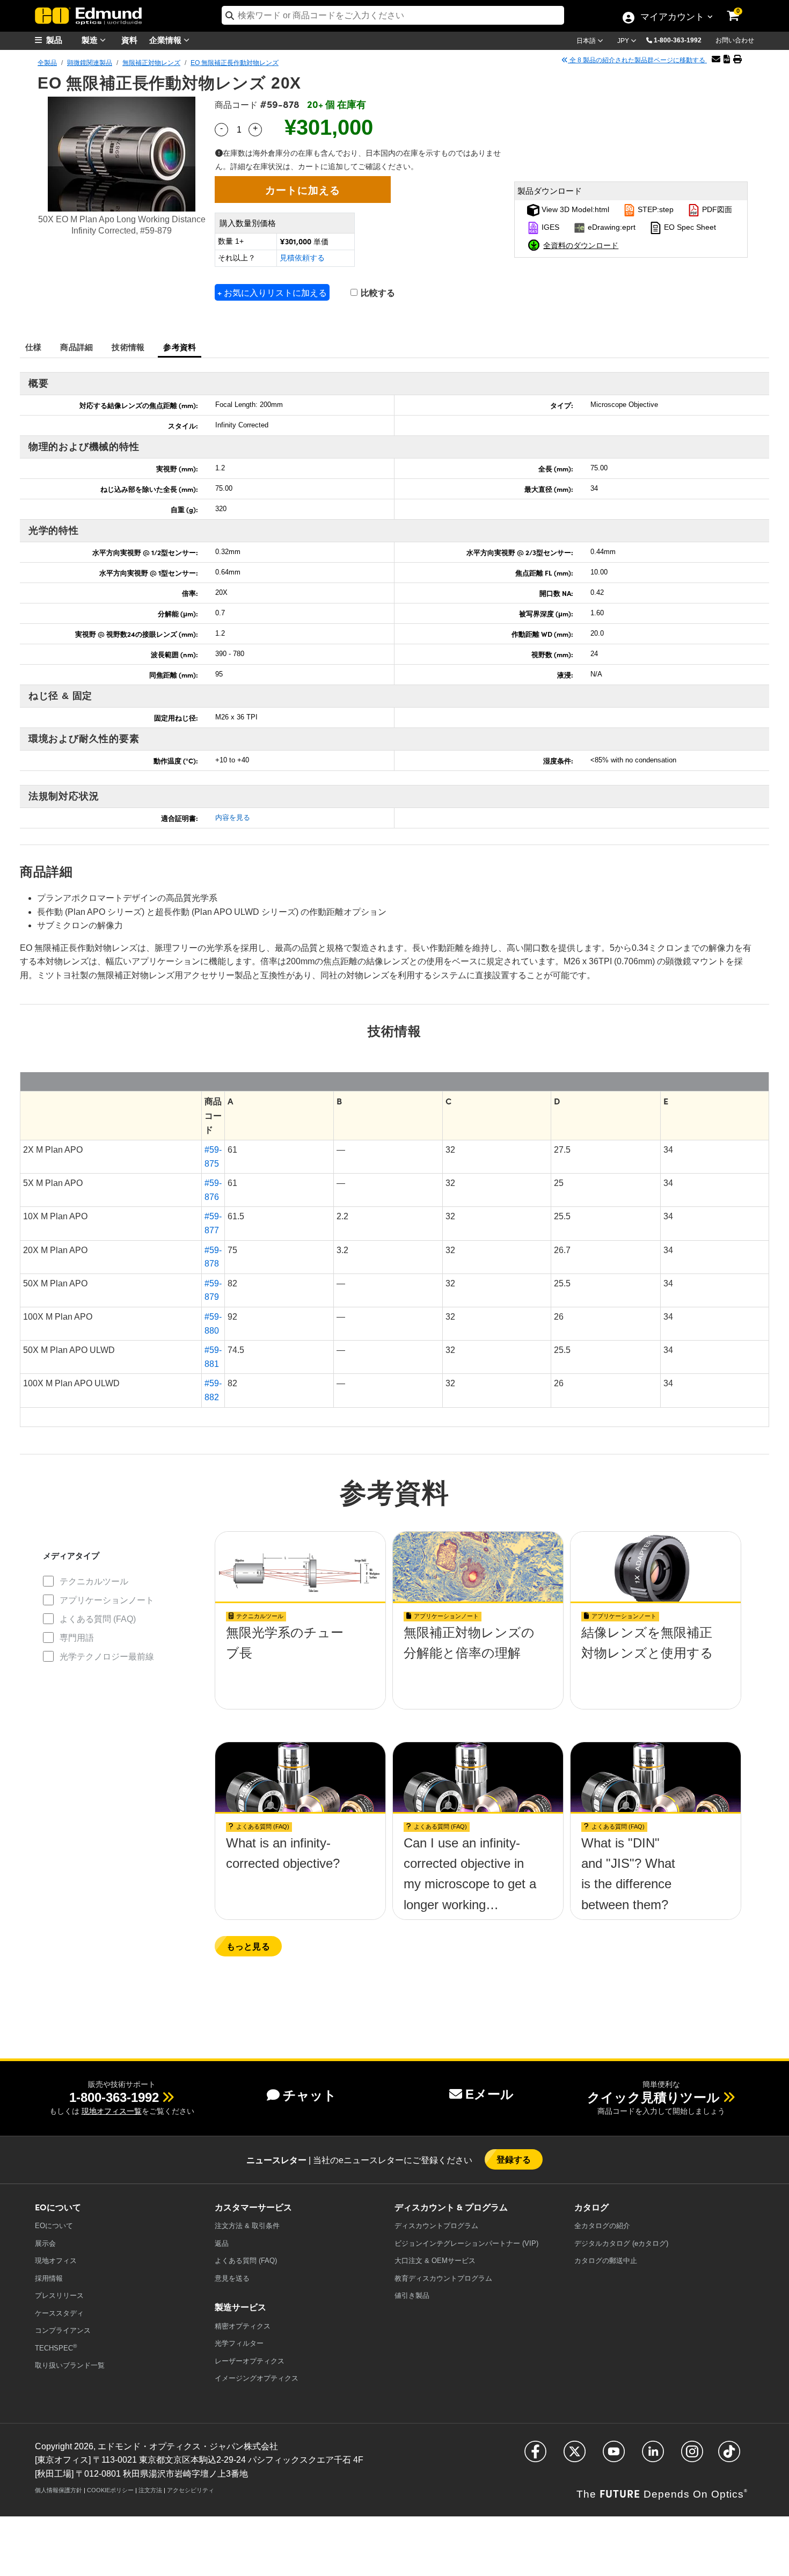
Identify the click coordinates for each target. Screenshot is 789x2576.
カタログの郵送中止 (606, 2261)
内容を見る (233, 817)
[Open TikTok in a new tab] (729, 2456)
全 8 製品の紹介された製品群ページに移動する (637, 60)
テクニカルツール (94, 1581)
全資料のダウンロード (581, 245)
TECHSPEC (56, 2348)
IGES (549, 227)
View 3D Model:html (574, 209)
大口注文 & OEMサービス (435, 2261)
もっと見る (248, 1946)
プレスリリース (59, 2295)
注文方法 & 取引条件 (247, 2226)
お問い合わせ (735, 40)
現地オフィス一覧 (112, 2111)
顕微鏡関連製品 (90, 63)
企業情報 (166, 39)
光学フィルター (239, 2343)
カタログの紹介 (602, 2226)
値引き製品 (412, 2295)
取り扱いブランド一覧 (70, 2365)
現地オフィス (56, 2261)
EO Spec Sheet (689, 227)
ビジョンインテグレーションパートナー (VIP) (466, 2243)
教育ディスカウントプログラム (443, 2278)
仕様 (34, 347)
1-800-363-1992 (678, 40)
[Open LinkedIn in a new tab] (653, 2456)
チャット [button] (310, 2095)
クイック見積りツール (653, 2097)
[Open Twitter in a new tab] (575, 2456)
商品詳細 (76, 347)
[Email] (716, 59)
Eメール (490, 2094)
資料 (129, 39)
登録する (514, 2159)
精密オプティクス (243, 2326)
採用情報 (49, 2278)
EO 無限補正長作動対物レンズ (235, 63)
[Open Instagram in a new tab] (692, 2456)
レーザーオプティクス (250, 2361)
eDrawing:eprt (611, 227)
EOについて (54, 2226)
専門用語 (77, 1638)
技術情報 (128, 347)
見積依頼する (302, 258)
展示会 (45, 2243)
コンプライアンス (63, 2330)
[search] (393, 15)
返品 (222, 2243)
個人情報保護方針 (59, 2490)
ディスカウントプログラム (436, 2226)
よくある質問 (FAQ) (98, 1619)
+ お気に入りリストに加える (272, 292)
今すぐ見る (300, 1663)
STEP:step (655, 209)
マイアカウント (672, 18)
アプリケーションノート (107, 1600)
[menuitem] (62, 40)
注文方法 (150, 2490)
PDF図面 (716, 209)
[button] (682, 40)
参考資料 (180, 347)
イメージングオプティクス (257, 2378)
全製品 (47, 63)
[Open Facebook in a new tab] (535, 2456)
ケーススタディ (59, 2313)
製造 (91, 39)
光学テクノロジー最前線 (107, 1657)
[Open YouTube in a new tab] (614, 2456)
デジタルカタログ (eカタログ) (621, 2243)
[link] (740, 8)
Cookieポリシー (110, 2490)
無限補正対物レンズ (151, 63)
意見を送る (232, 2278)
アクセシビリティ (191, 2490)
